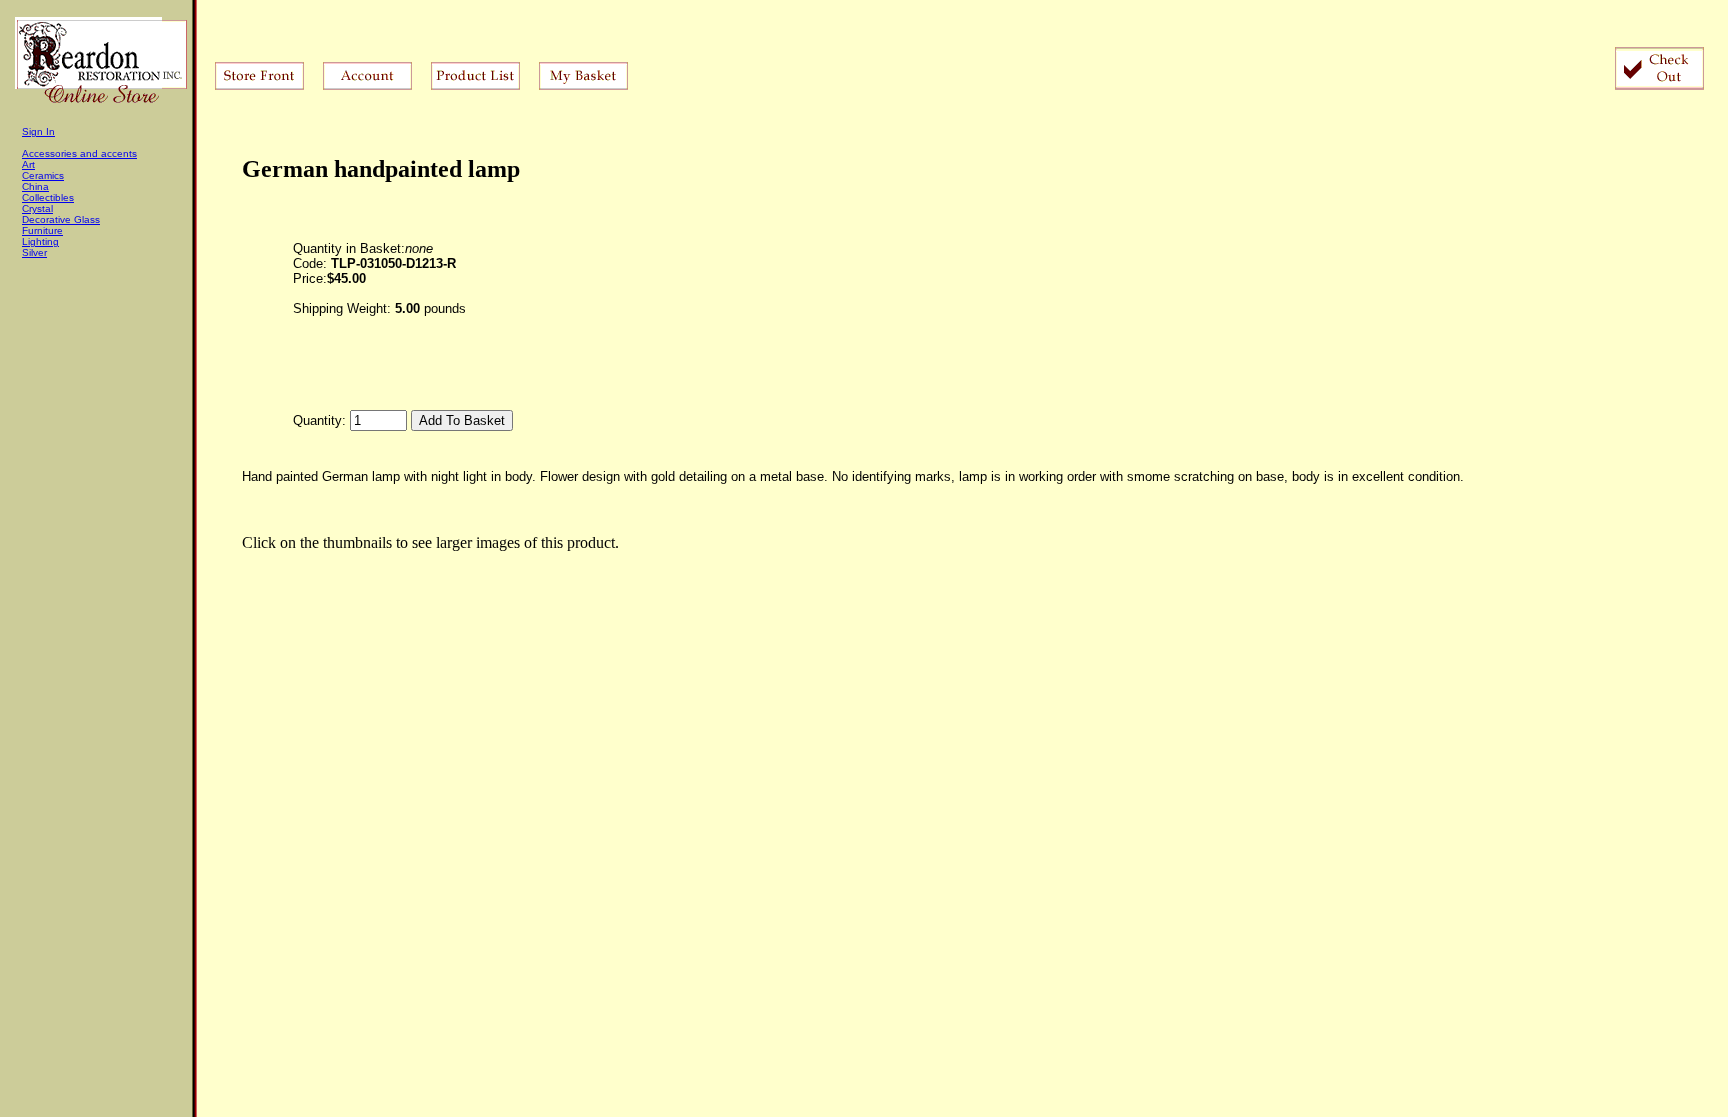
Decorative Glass (61, 219)
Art (28, 164)
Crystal (37, 208)
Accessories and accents (79, 153)
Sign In (38, 131)
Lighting (40, 241)
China (35, 186)
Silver (34, 252)
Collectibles (48, 197)
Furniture (42, 230)
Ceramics (43, 175)
